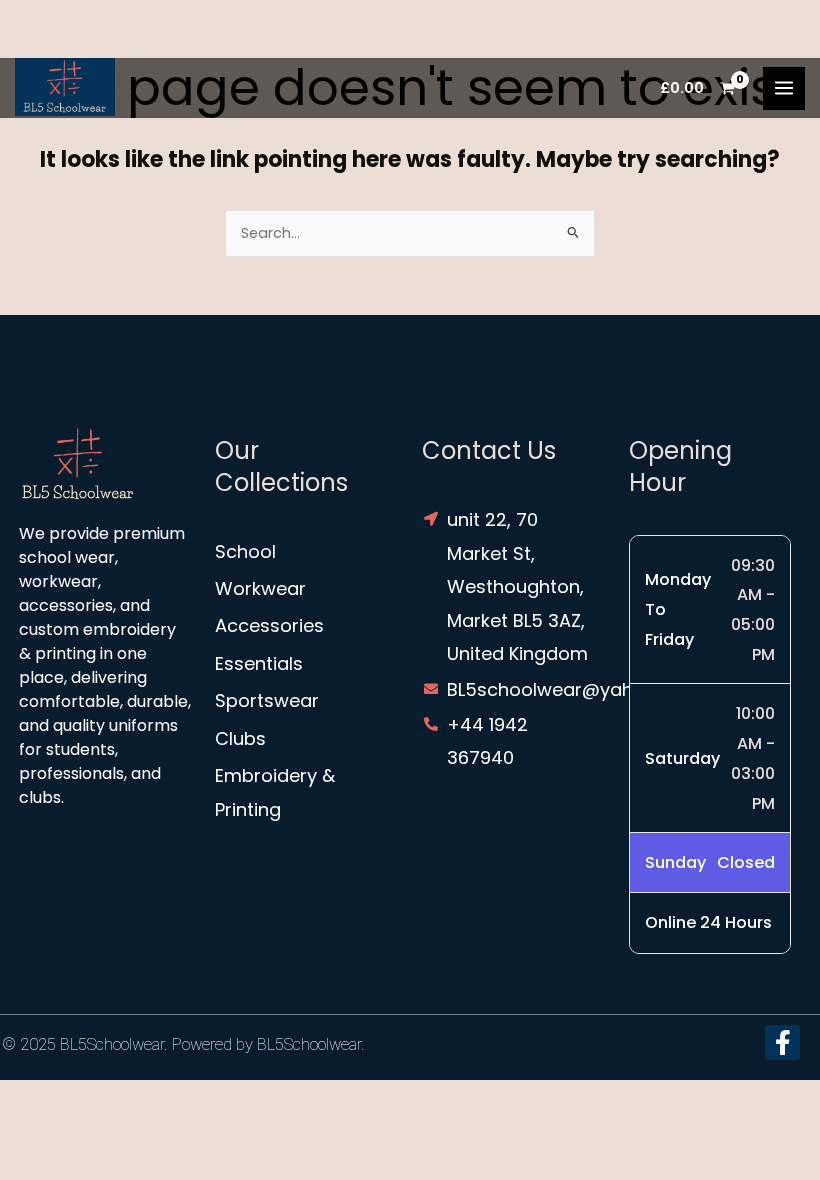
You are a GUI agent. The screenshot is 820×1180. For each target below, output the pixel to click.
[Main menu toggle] (784, 88)
